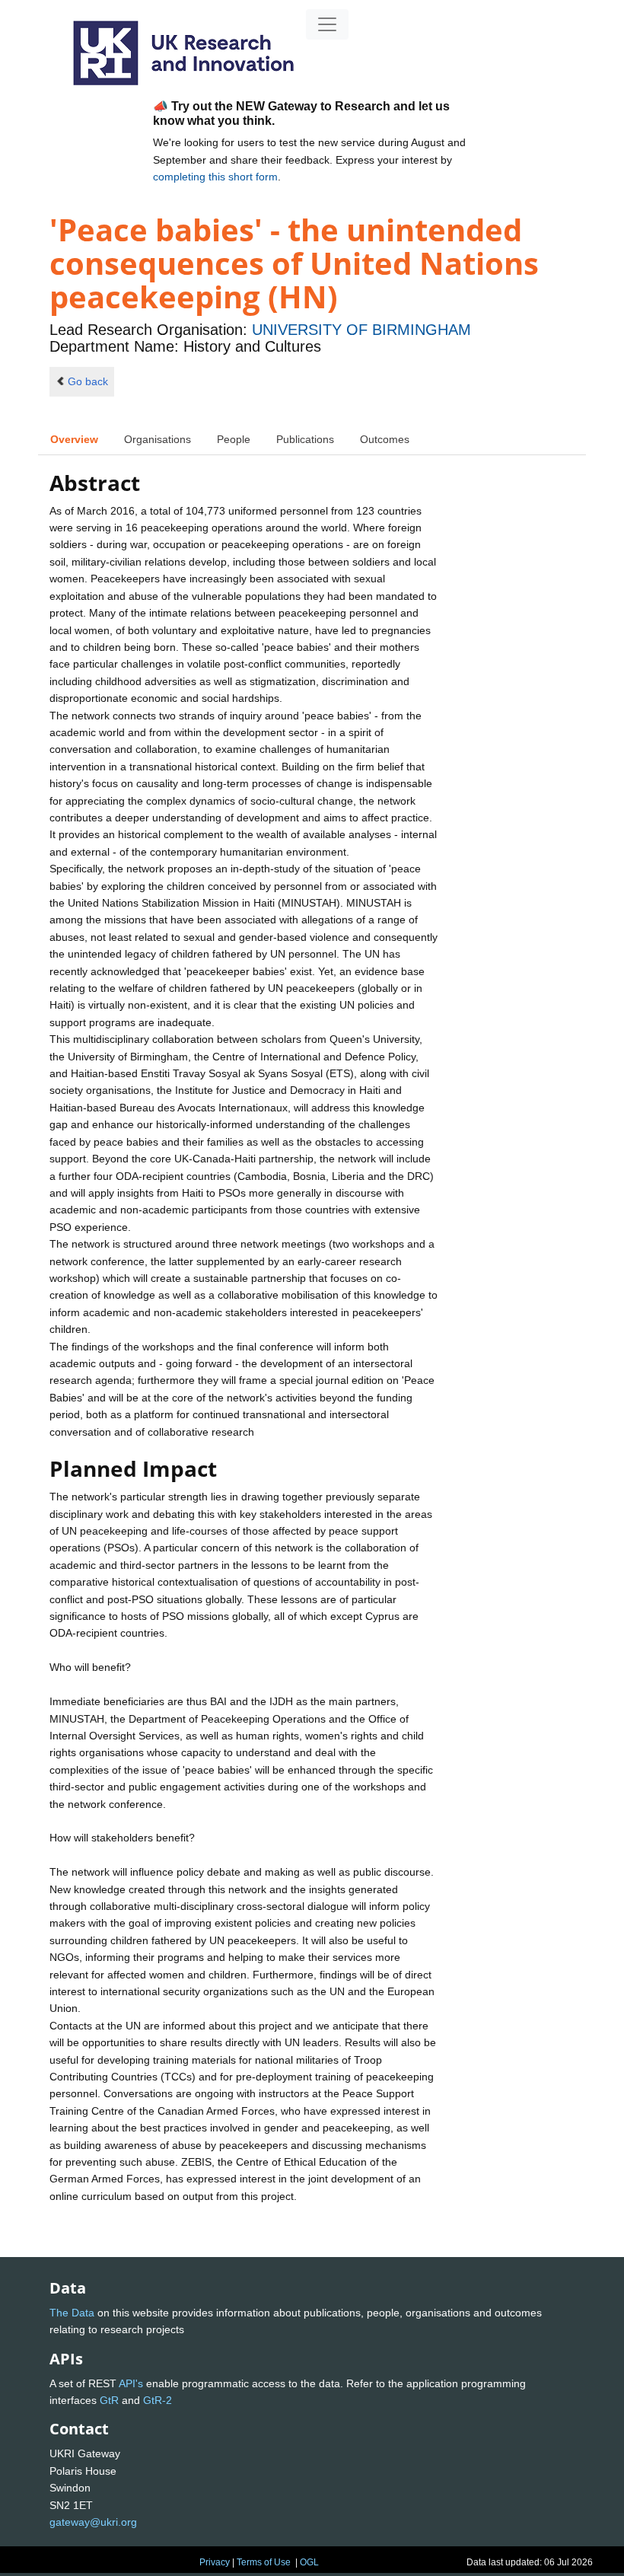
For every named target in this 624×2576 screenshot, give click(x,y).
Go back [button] (88, 381)
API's (131, 2383)
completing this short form (215, 177)
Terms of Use (264, 2562)
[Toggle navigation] (327, 24)
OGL (309, 2562)
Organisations (158, 439)
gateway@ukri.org (93, 2522)
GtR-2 (158, 2400)
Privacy (215, 2562)
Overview (74, 439)
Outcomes (385, 439)
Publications (305, 439)
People (234, 439)
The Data (72, 2313)
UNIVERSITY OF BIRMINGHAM (361, 330)
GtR (109, 2400)
